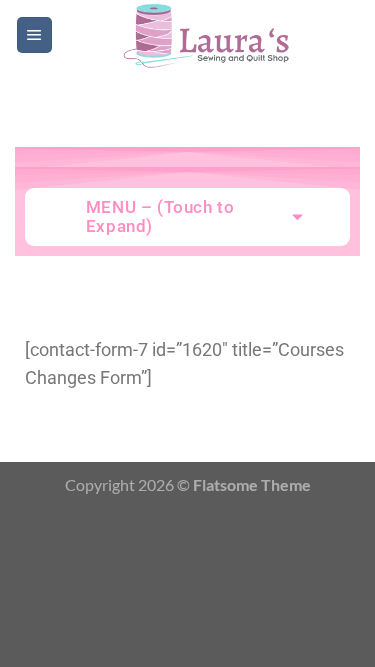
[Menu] (34, 35)
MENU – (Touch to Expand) (160, 216)
